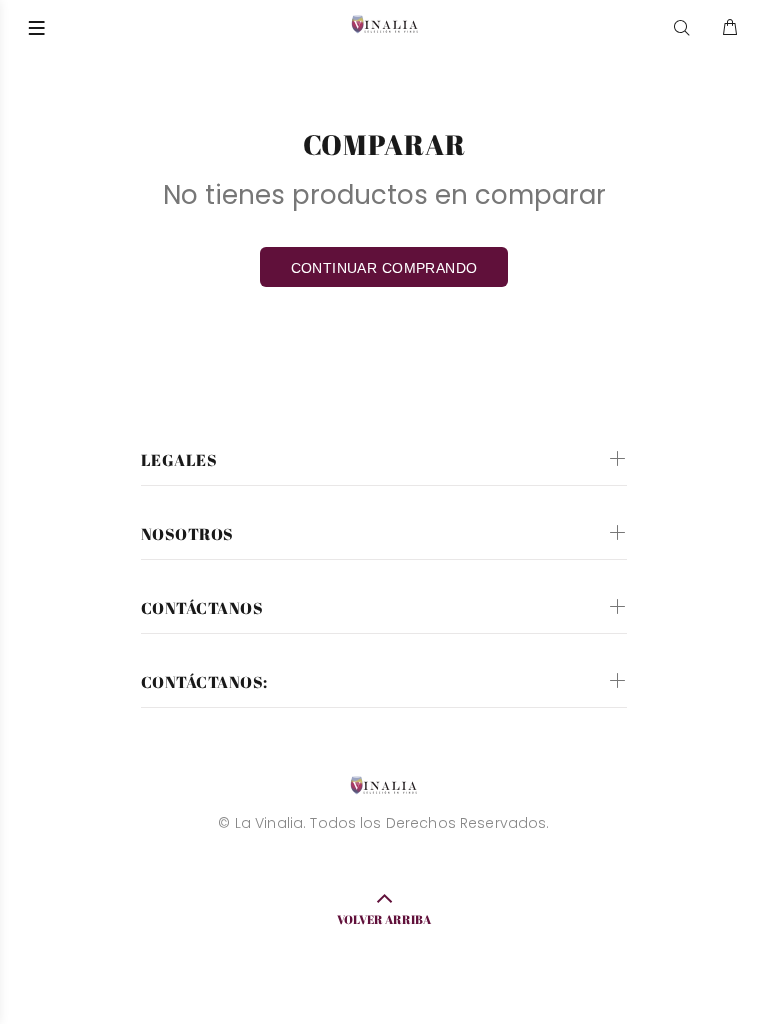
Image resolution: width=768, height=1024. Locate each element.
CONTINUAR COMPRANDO (384, 268)
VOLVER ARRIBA (384, 919)
